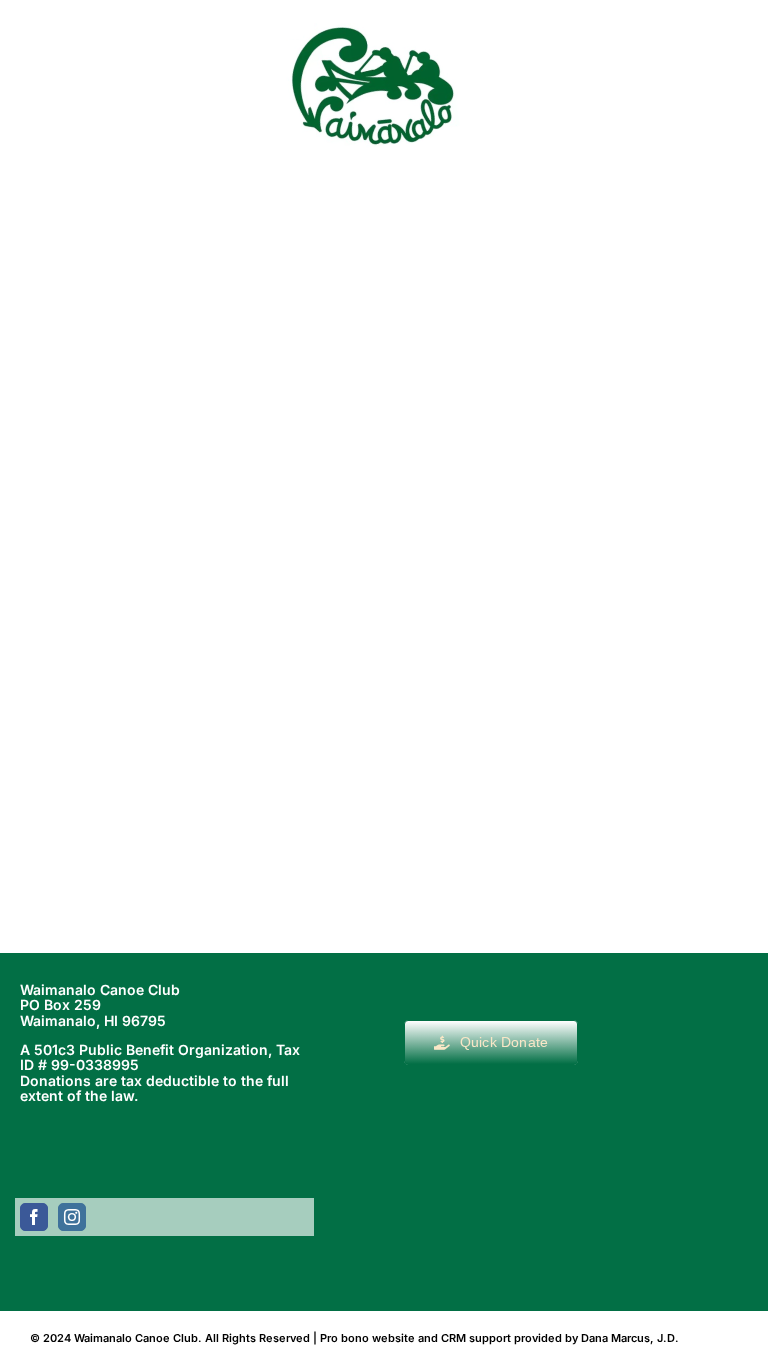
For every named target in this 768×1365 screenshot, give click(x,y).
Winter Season (383, 508)
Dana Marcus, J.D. (630, 1338)
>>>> (493, 777)
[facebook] (34, 1217)
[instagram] (72, 1217)
